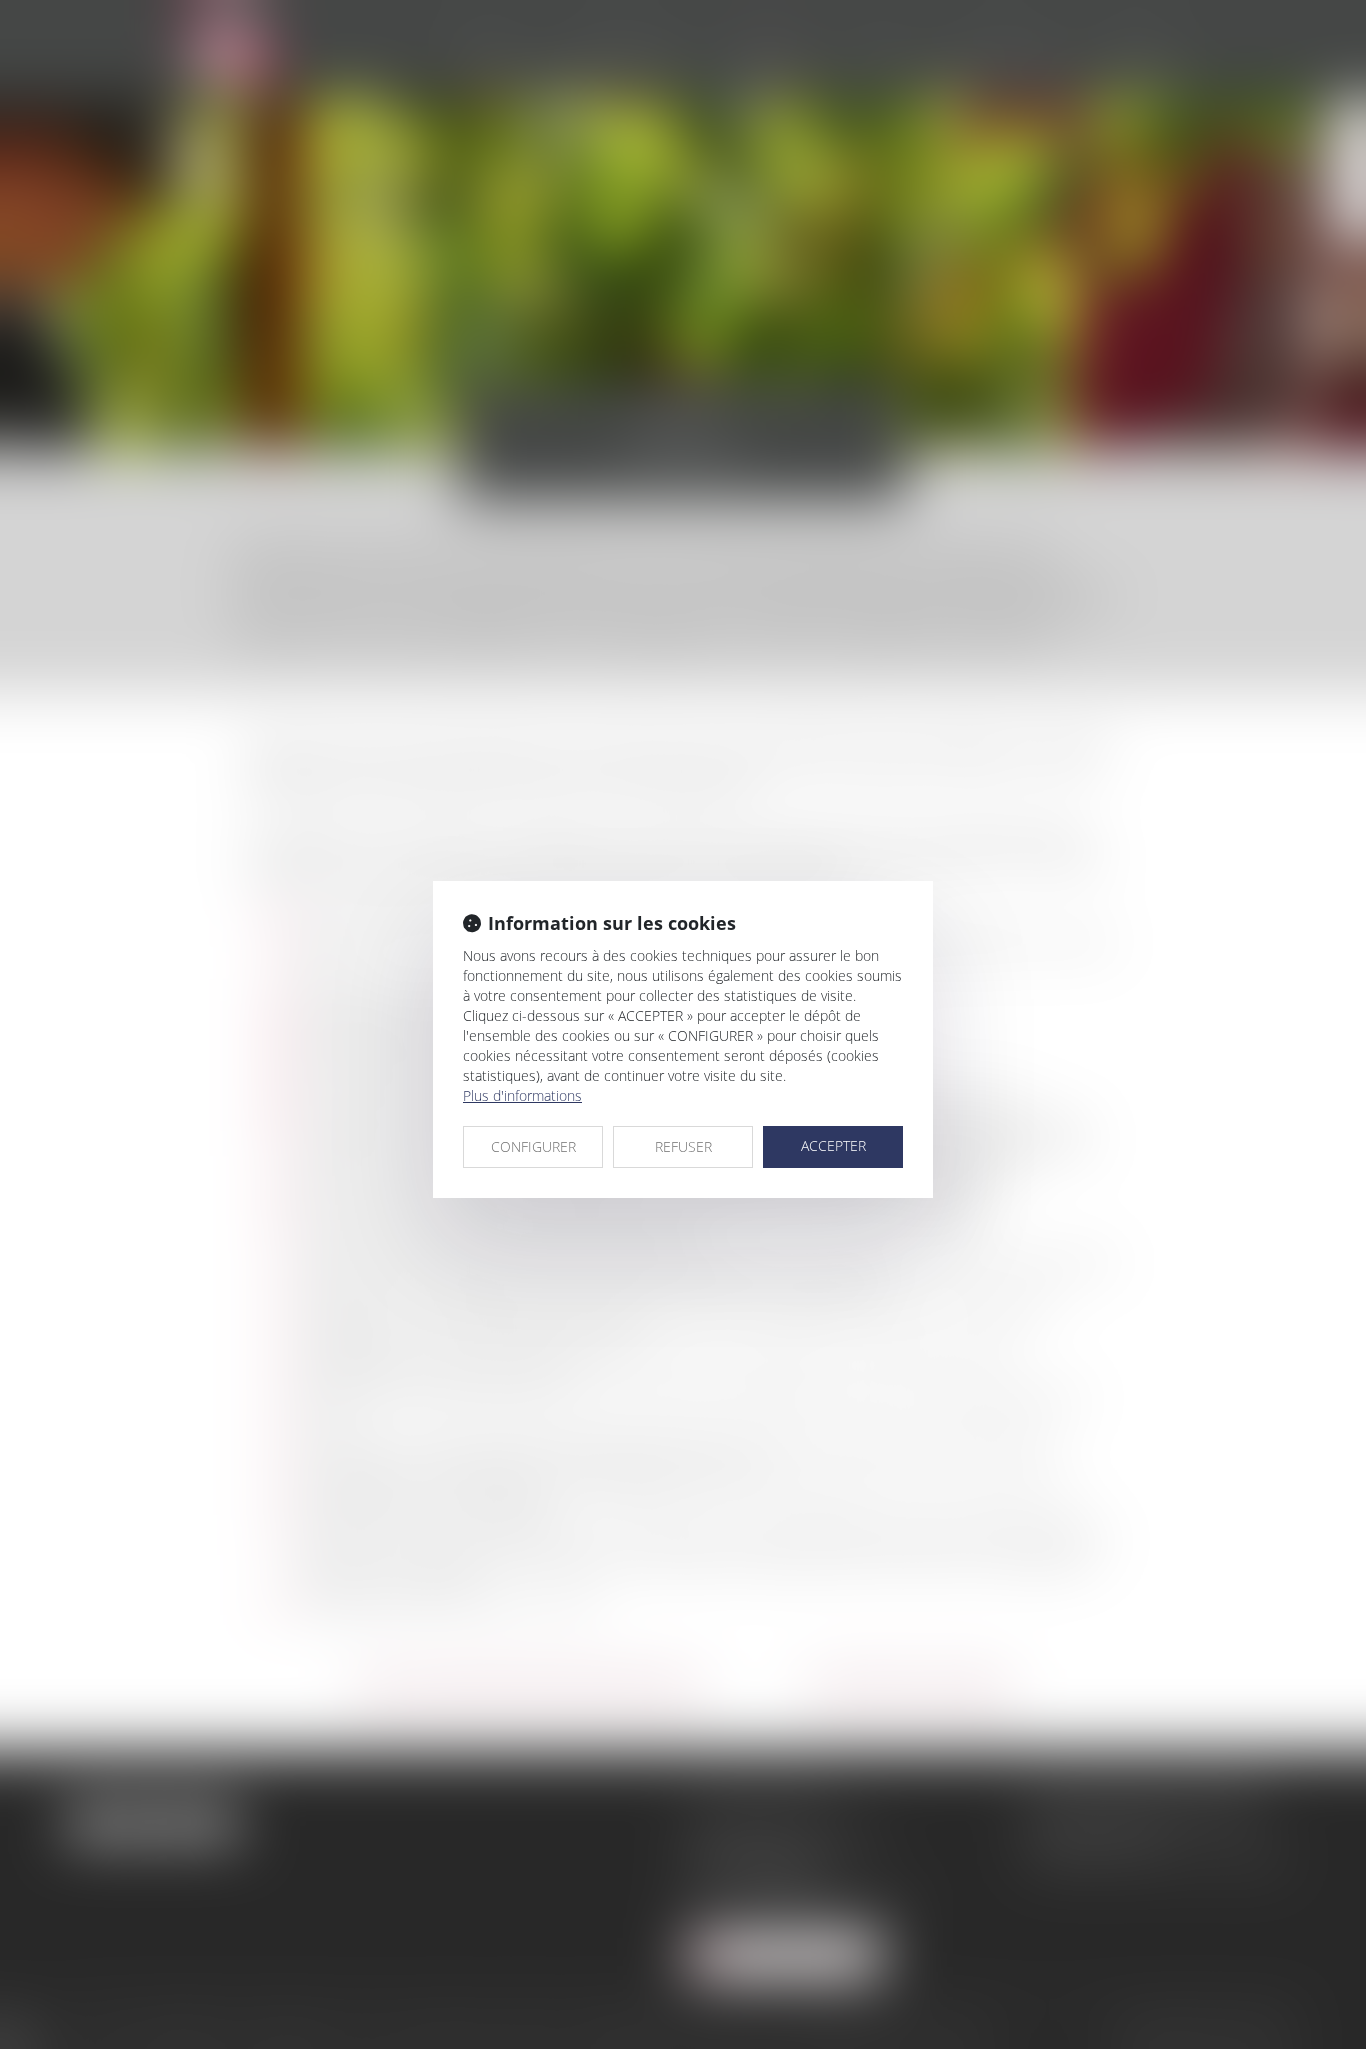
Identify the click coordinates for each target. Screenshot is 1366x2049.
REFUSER (683, 1146)
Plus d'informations (522, 1095)
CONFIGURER (533, 1146)
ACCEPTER (833, 1145)
